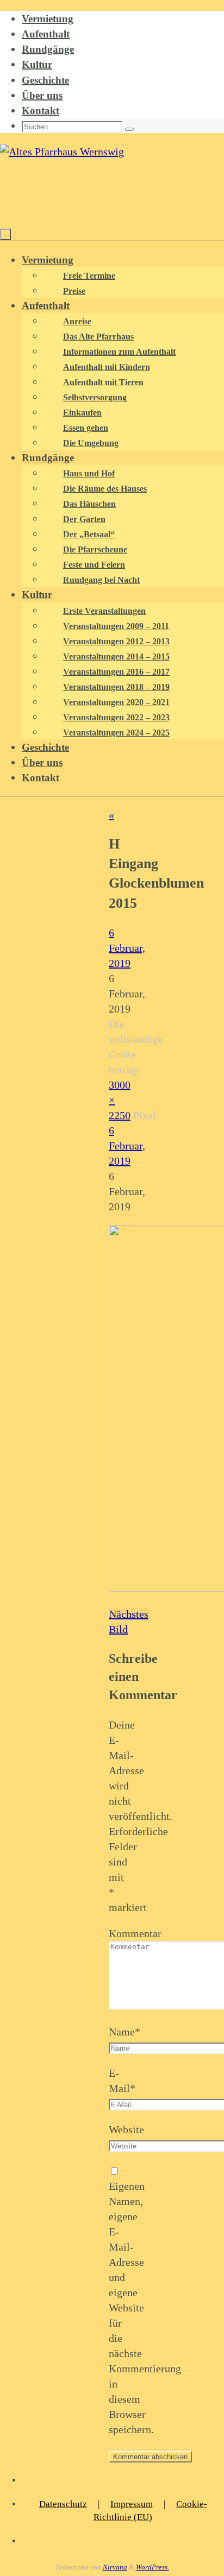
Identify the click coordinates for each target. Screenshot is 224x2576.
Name (125, 2032)
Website (126, 2129)
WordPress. (153, 2567)
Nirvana (115, 2567)
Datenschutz (63, 2504)
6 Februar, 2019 (127, 948)
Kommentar (135, 1933)
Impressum (132, 2504)
